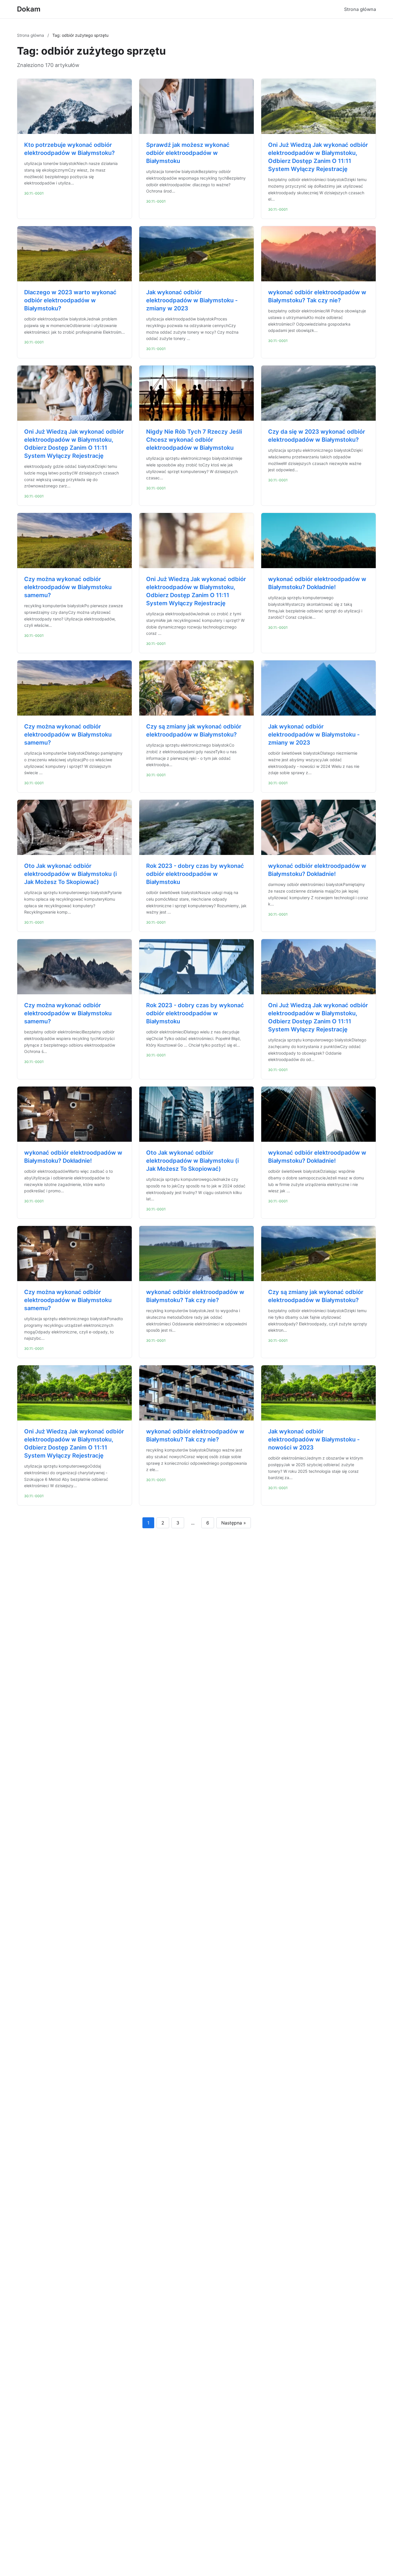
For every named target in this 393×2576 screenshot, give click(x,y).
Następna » (234, 1523)
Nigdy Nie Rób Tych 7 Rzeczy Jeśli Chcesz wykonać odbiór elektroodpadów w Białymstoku (194, 440)
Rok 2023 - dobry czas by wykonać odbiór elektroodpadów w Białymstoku (195, 874)
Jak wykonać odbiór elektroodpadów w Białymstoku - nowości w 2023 (314, 1439)
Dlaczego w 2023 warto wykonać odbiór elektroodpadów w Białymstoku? (70, 300)
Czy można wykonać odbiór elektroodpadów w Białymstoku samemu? (68, 587)
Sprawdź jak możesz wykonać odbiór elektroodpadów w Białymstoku (188, 153)
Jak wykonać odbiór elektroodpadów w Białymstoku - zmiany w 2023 (192, 300)
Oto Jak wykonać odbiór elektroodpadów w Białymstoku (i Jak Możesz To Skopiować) (70, 874)
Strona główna (360, 9)
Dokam (29, 9)
